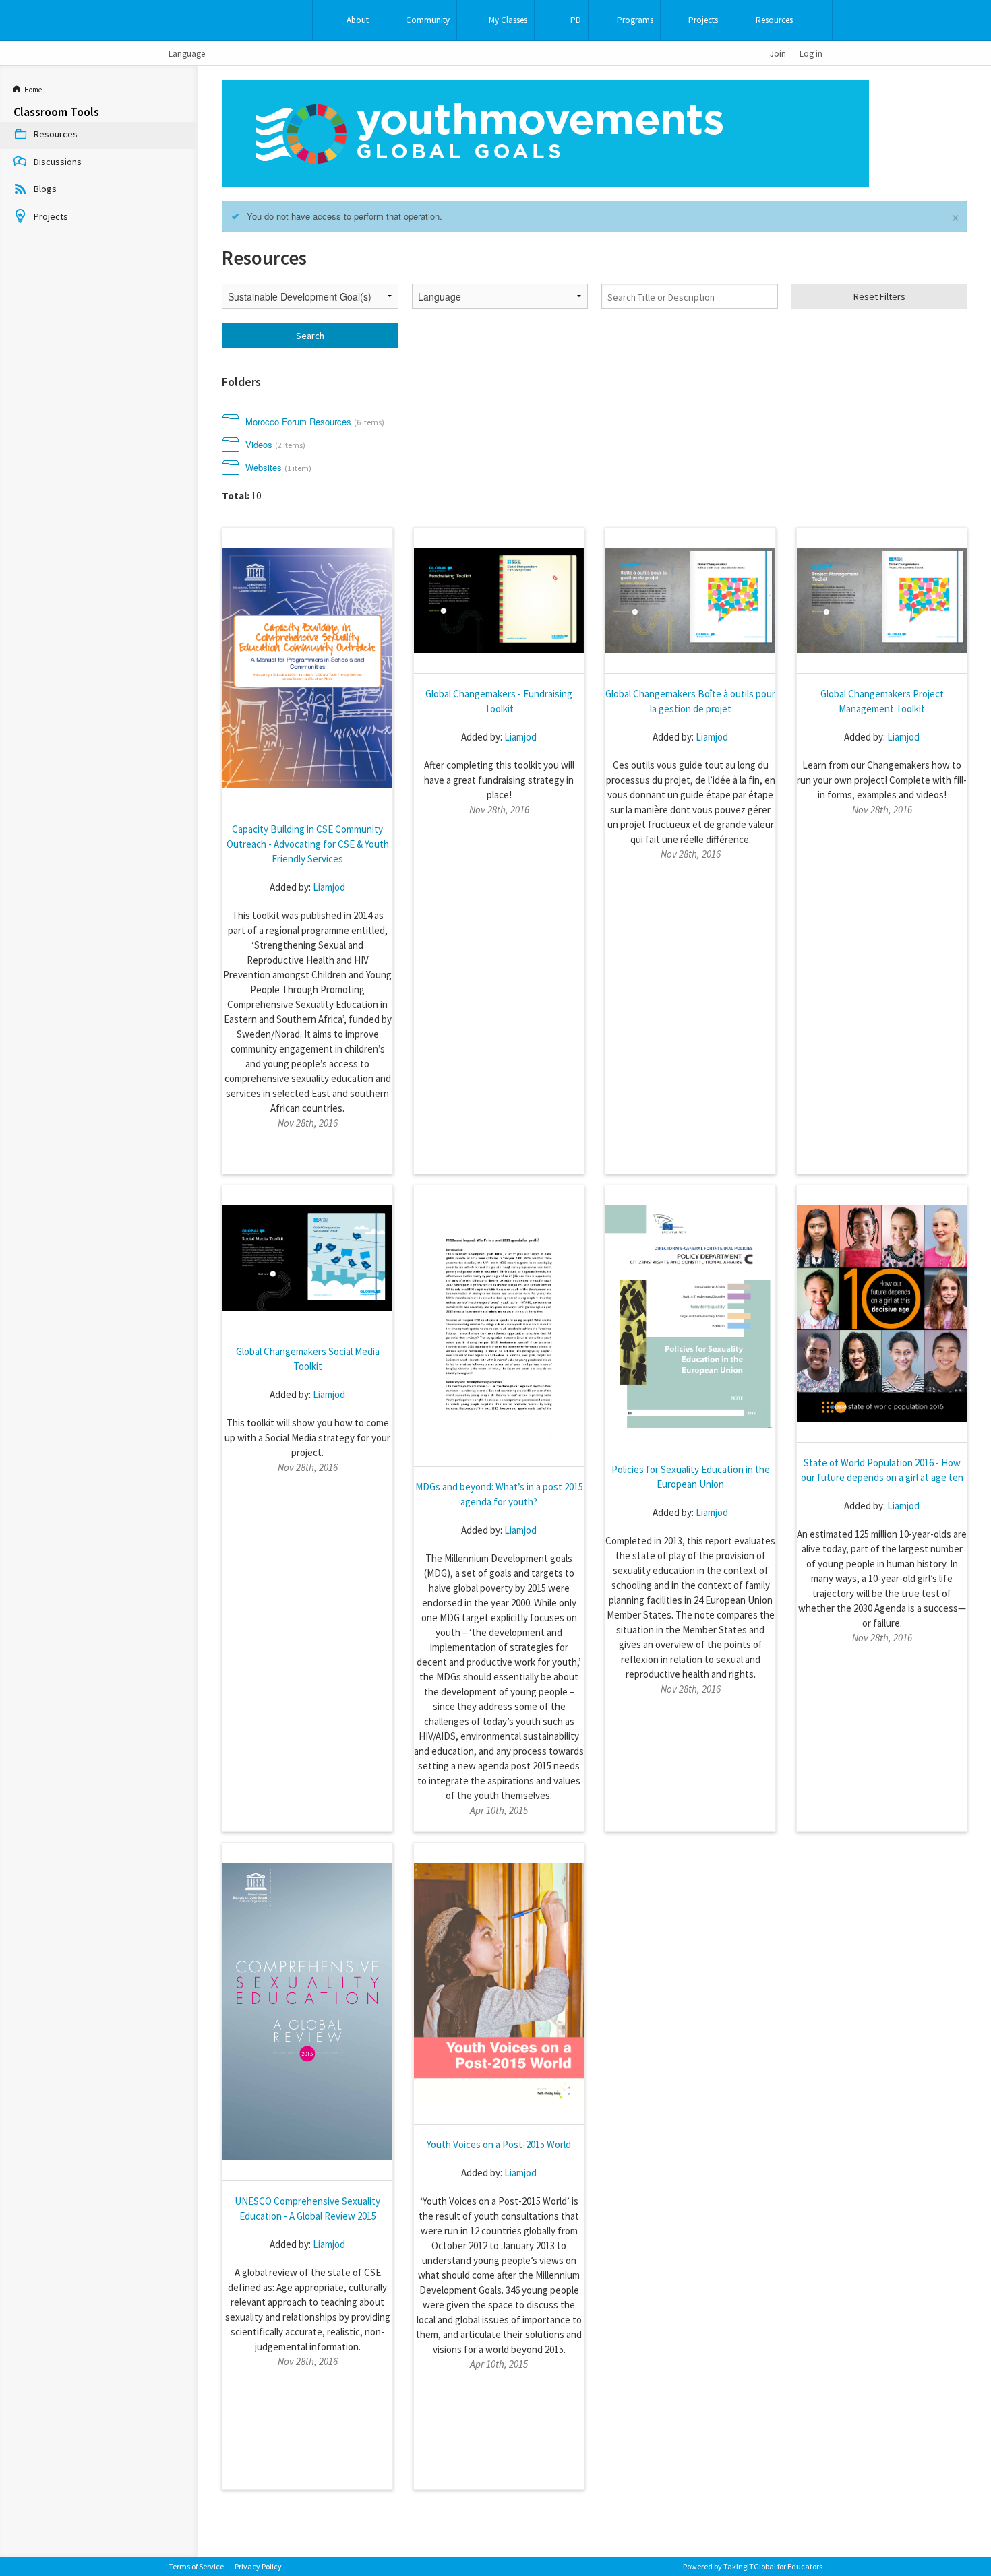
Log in (811, 53)
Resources (774, 20)
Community (428, 20)
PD (576, 20)
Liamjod (329, 887)
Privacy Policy (258, 2566)
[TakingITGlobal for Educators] (190, 21)
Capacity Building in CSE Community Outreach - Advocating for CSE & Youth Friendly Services (308, 844)
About (358, 20)
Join (778, 53)
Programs (635, 20)
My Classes (508, 20)
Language (187, 53)
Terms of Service (196, 2566)
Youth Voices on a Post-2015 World (499, 2144)
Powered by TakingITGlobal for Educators (753, 2566)
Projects (703, 20)
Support (816, 20)
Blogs (45, 189)
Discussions (58, 162)
